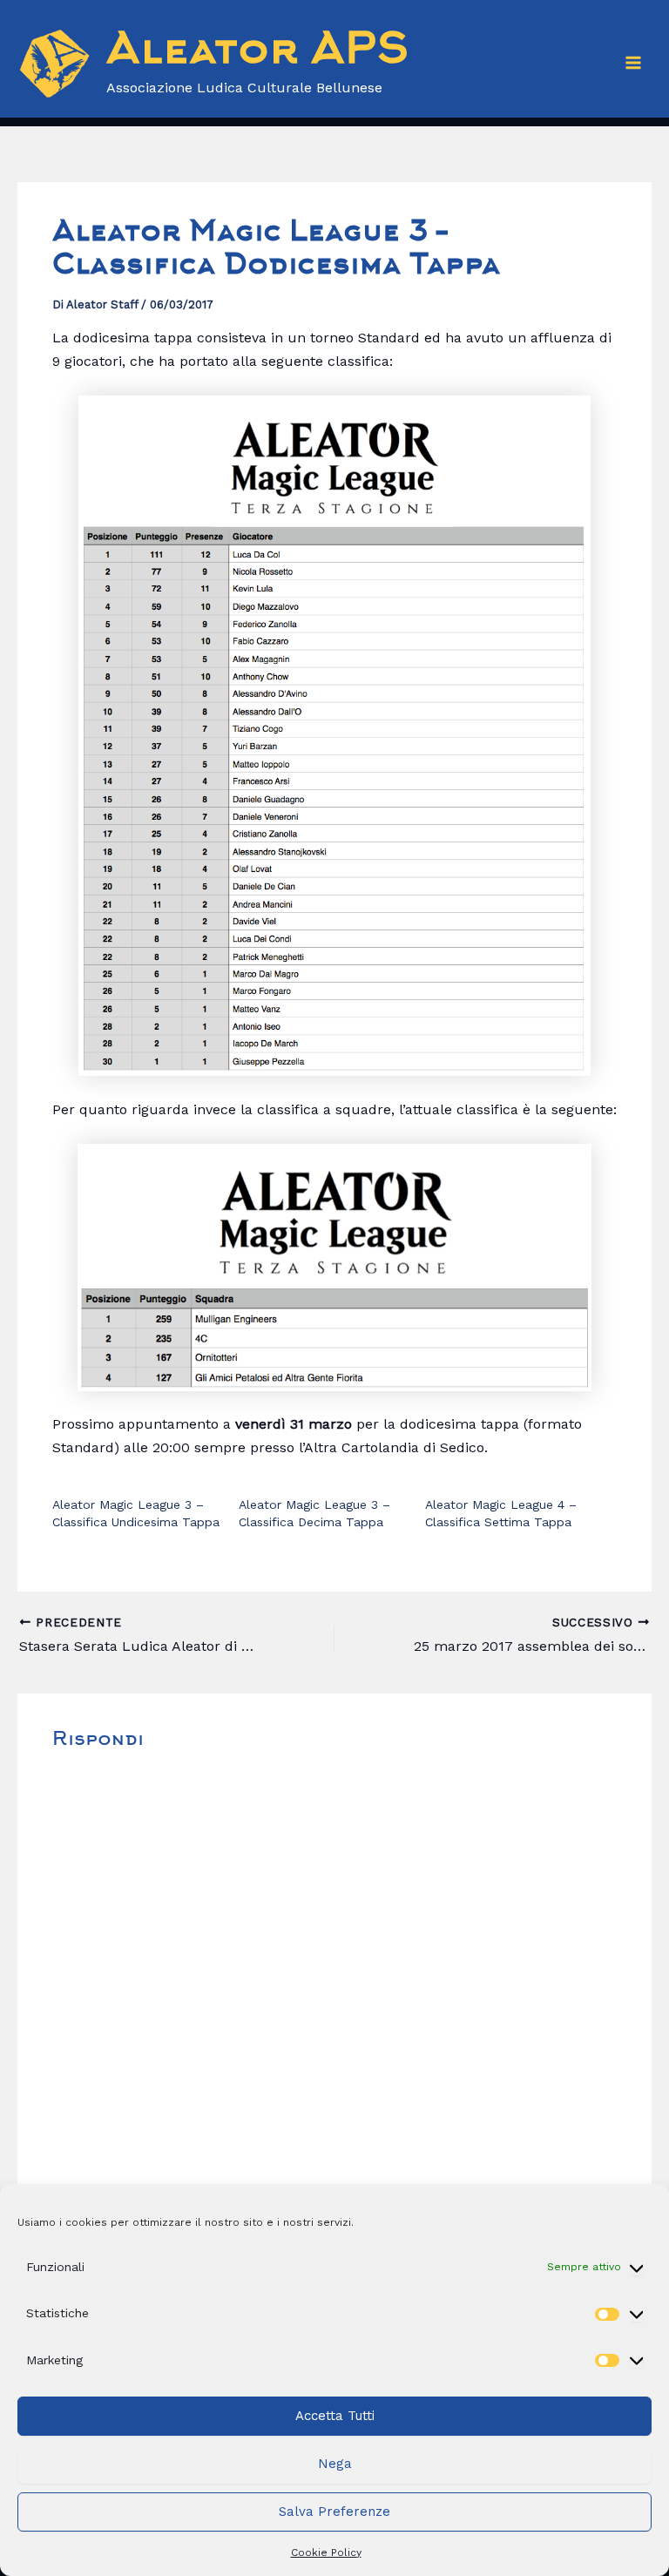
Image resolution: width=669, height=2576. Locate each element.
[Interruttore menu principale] (633, 63)
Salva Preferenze (334, 2512)
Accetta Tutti (335, 2416)
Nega (335, 2464)
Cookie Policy (326, 2552)
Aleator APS (257, 52)
